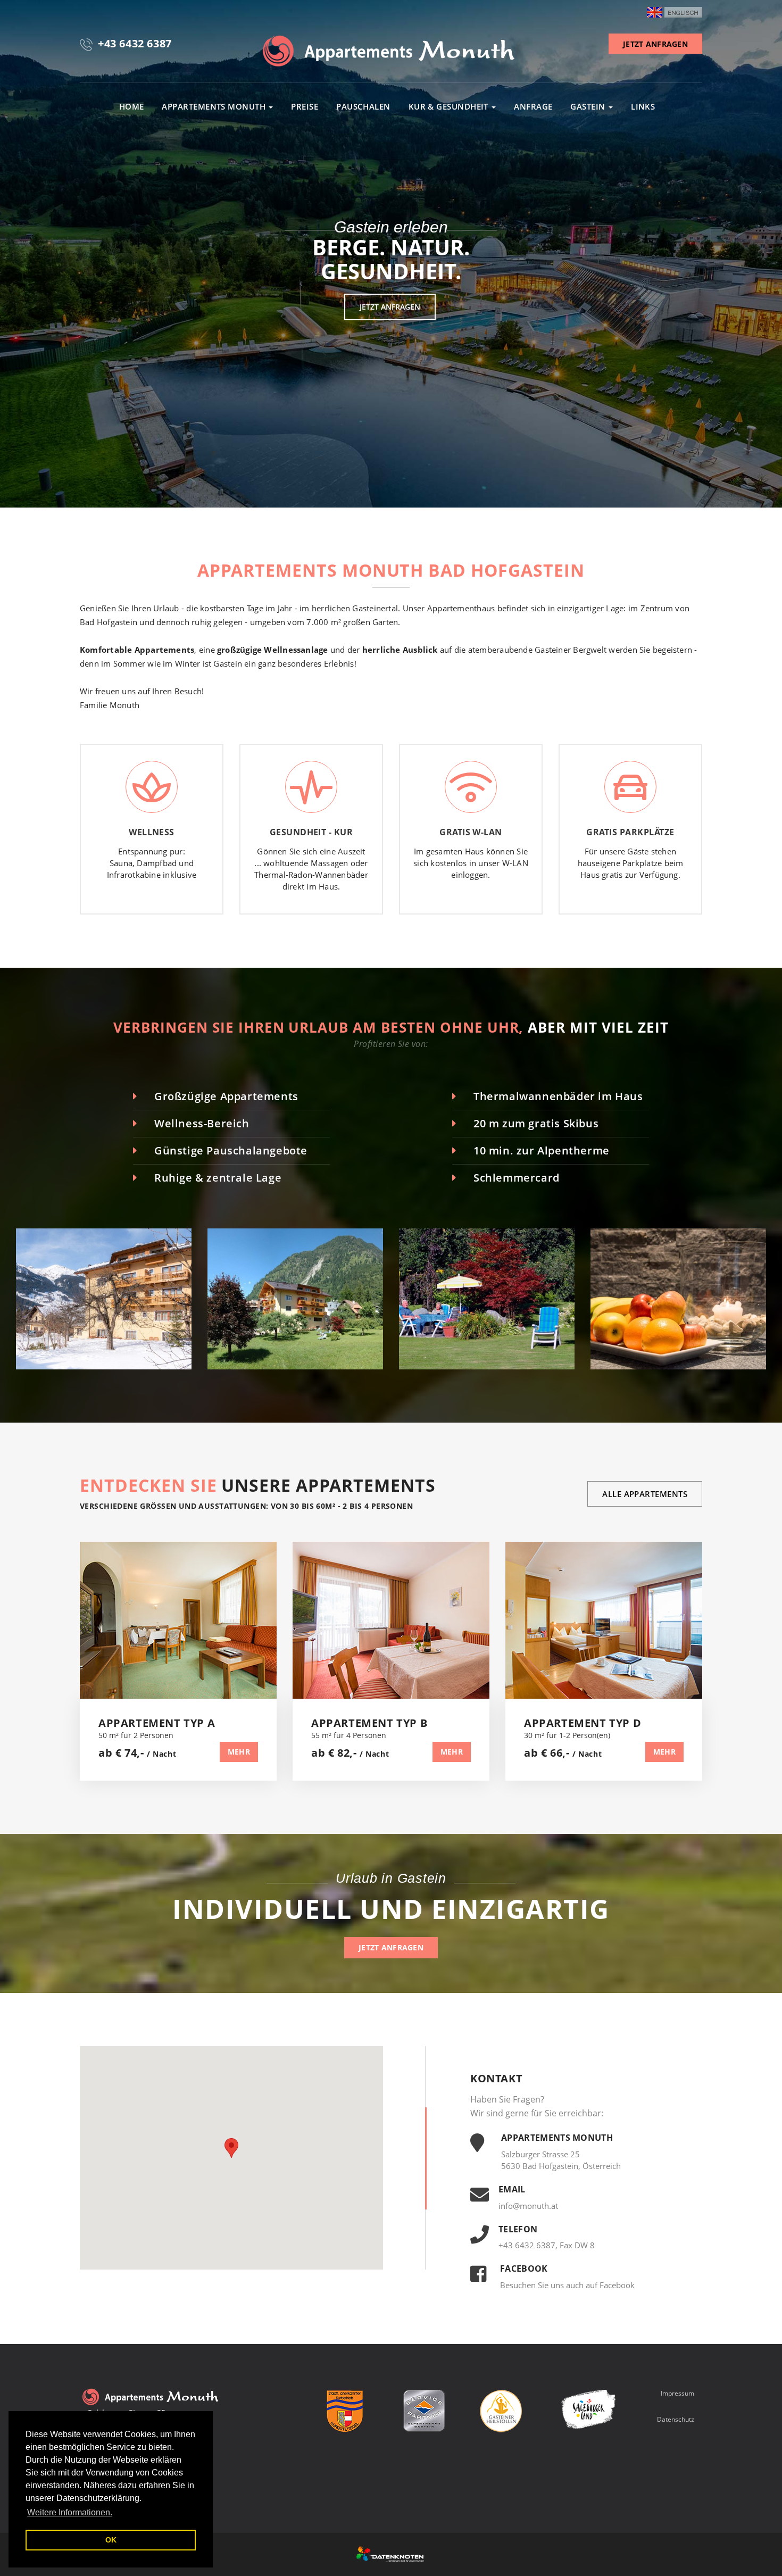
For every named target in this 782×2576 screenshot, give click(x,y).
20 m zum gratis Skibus (536, 1123)
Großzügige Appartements (226, 1096)
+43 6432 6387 (135, 43)
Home (132, 106)
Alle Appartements (645, 1494)
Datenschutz (676, 2419)
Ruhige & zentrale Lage (218, 1178)
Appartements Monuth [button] (215, 106)
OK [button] (111, 2540)
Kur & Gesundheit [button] (450, 106)
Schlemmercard (517, 1178)
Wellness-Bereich (202, 1123)
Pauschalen (363, 106)
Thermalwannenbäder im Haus (558, 1096)
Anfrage (533, 106)
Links (643, 106)
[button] (231, 2148)
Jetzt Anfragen (655, 44)
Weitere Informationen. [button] (70, 2512)
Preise (305, 106)
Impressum (677, 2393)
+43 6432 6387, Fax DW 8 (547, 2245)
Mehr (239, 1752)
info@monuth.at (528, 2206)
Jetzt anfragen (390, 307)
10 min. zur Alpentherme (542, 1150)
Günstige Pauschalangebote (231, 1150)
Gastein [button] (589, 106)
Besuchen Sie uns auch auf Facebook (567, 2285)
